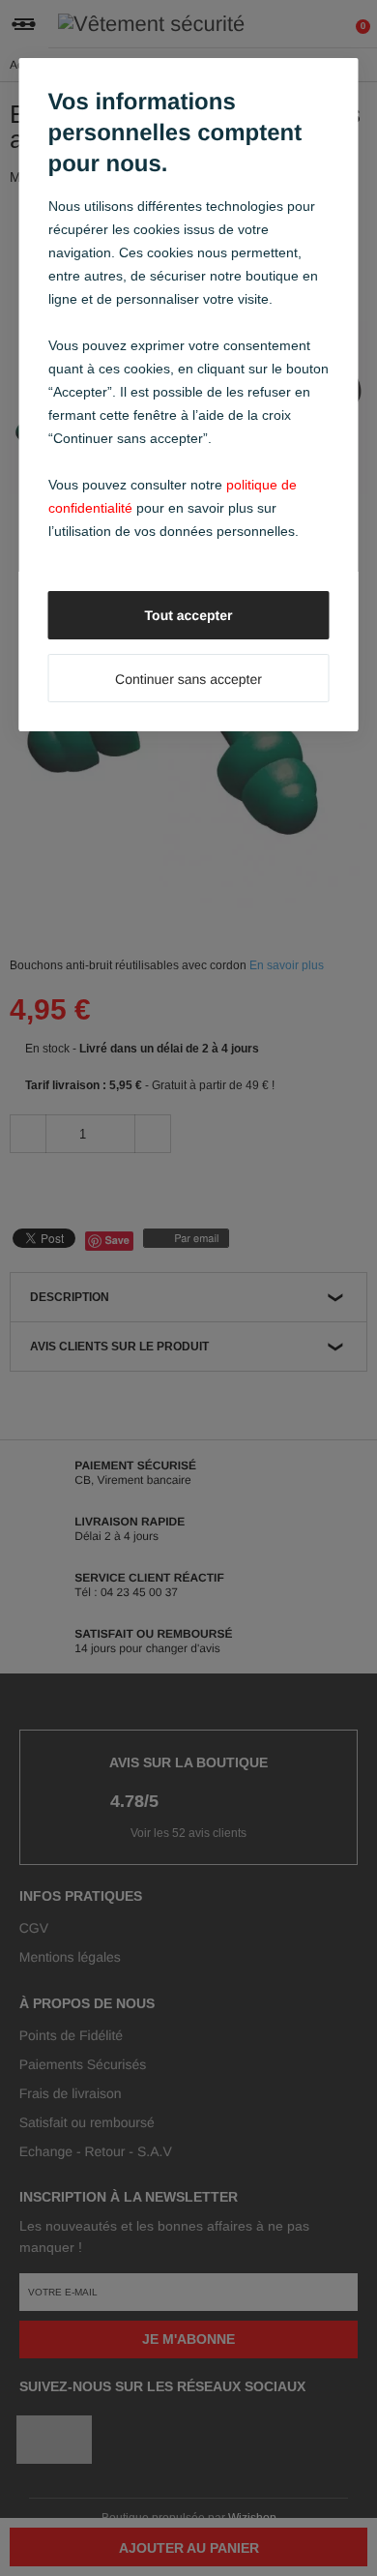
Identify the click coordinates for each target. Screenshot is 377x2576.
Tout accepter (189, 615)
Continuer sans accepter (188, 679)
